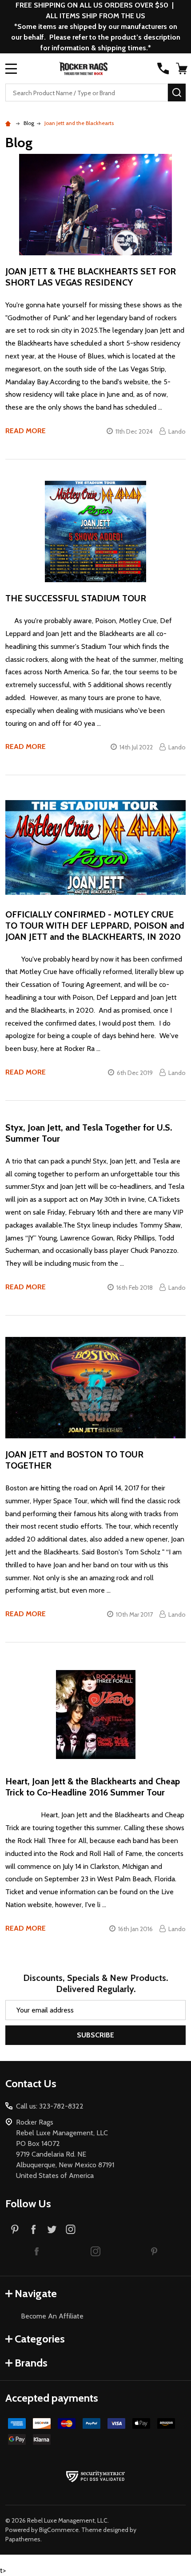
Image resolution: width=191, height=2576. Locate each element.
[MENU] (11, 68)
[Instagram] (71, 2229)
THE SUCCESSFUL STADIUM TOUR (76, 598)
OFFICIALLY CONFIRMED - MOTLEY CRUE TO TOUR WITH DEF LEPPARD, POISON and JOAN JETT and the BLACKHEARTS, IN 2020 (95, 926)
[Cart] (182, 68)
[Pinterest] (15, 2229)
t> (95, 1288)
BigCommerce (59, 2530)
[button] (37, 2251)
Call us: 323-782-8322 (50, 2106)
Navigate (36, 2293)
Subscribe (95, 2035)
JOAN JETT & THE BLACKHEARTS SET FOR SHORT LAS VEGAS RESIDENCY (91, 277)
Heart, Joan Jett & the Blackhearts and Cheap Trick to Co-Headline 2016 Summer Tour (93, 1787)
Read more (26, 431)
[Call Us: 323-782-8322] (163, 68)
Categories (40, 2339)
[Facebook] (33, 2229)
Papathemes (23, 2539)
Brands (31, 2363)
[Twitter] (52, 2229)
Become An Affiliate (52, 2316)
